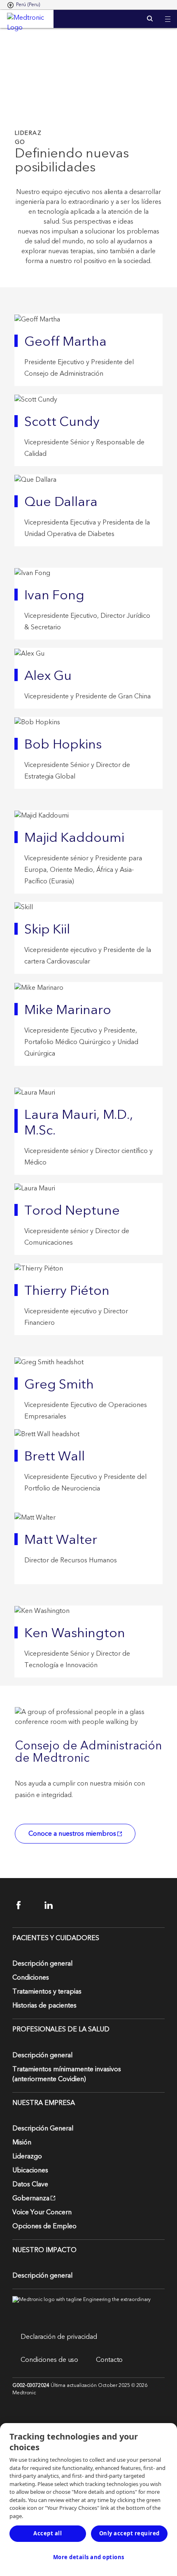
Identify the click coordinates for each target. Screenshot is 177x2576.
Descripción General (43, 2128)
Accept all (48, 2533)
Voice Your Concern (42, 2212)
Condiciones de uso (49, 2360)
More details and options (89, 2557)
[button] (168, 14)
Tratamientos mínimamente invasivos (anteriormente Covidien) (67, 2074)
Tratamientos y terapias (47, 1991)
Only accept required (129, 2533)
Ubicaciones (30, 2170)
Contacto (109, 2360)
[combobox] (24, 5)
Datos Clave (30, 2184)
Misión (22, 2142)
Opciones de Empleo (44, 2226)
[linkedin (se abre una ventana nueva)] (54, 1905)
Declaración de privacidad (59, 2337)
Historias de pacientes (44, 2005)
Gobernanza (31, 2198)
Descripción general (42, 1964)
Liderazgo (27, 2156)
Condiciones (31, 1978)
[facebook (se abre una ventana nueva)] (26, 1905)
